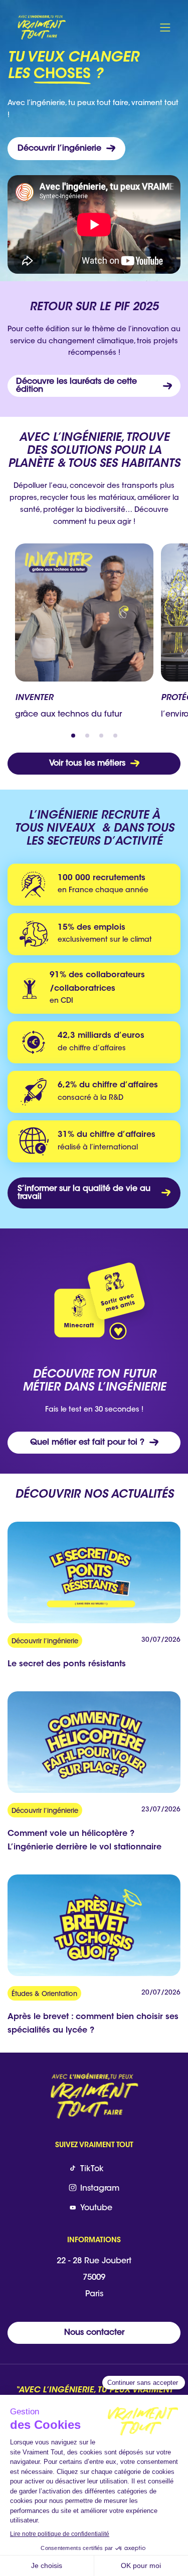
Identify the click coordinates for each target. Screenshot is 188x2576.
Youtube (96, 2208)
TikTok (92, 2169)
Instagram (100, 2189)
